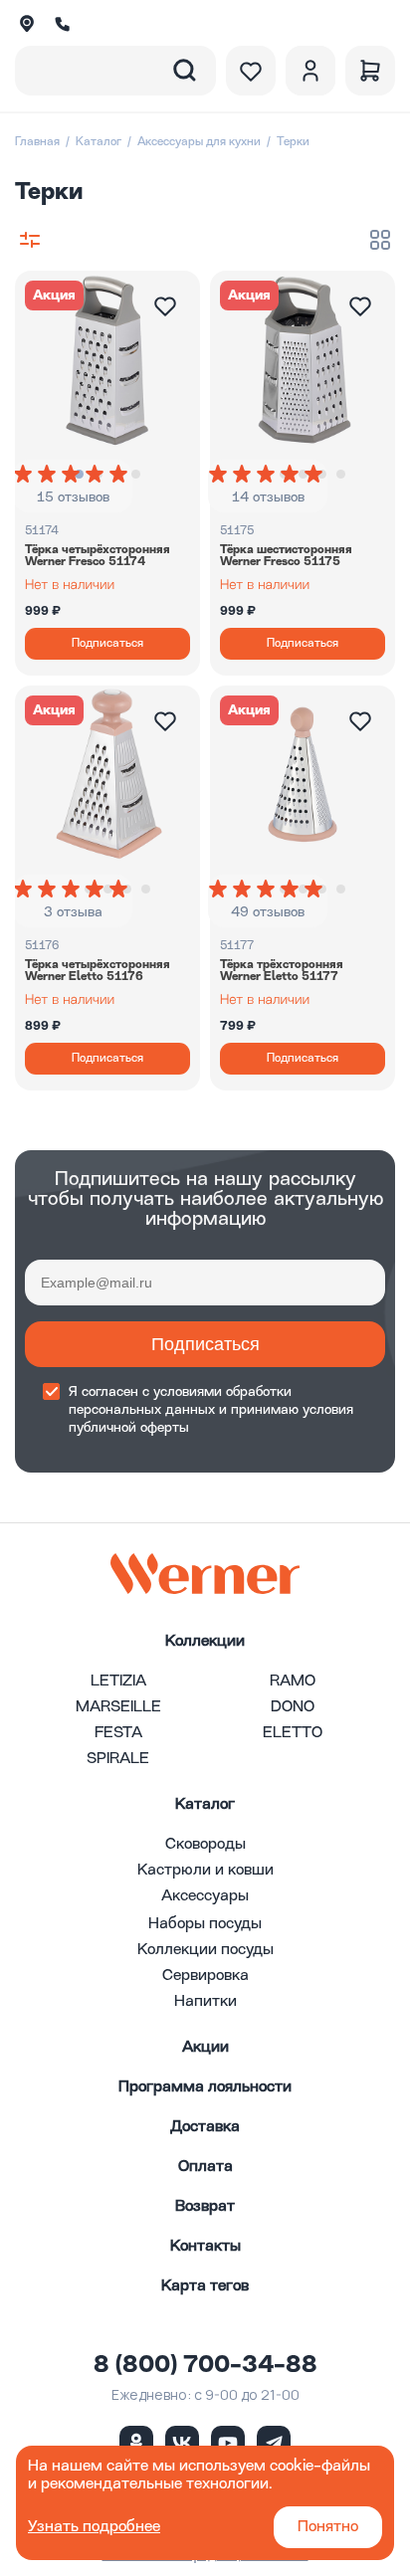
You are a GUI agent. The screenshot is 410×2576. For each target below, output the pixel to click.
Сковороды (205, 1845)
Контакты (205, 2247)
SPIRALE (118, 1759)
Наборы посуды (205, 1924)
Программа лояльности (205, 2087)
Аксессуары (205, 1896)
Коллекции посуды (205, 1950)
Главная (37, 142)
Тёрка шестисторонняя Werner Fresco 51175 (286, 556)
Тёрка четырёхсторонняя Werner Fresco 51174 (98, 556)
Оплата (205, 2167)
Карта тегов (205, 2286)
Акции (205, 2048)
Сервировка (205, 1976)
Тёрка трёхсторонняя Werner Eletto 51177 (282, 971)
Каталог (99, 142)
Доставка (205, 2127)
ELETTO (293, 1733)
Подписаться (205, 1344)
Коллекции (205, 1642)
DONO (293, 1707)
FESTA (118, 1733)
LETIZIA (118, 1682)
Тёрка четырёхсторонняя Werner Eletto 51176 (98, 971)
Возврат (205, 2207)
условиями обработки (222, 1392)
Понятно (328, 2527)
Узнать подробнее (94, 2527)
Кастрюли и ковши (205, 1871)
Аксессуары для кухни (199, 142)
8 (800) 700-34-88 (205, 2366)
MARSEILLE (118, 1707)
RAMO (293, 1682)
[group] (73, 474)
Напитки (205, 2002)
